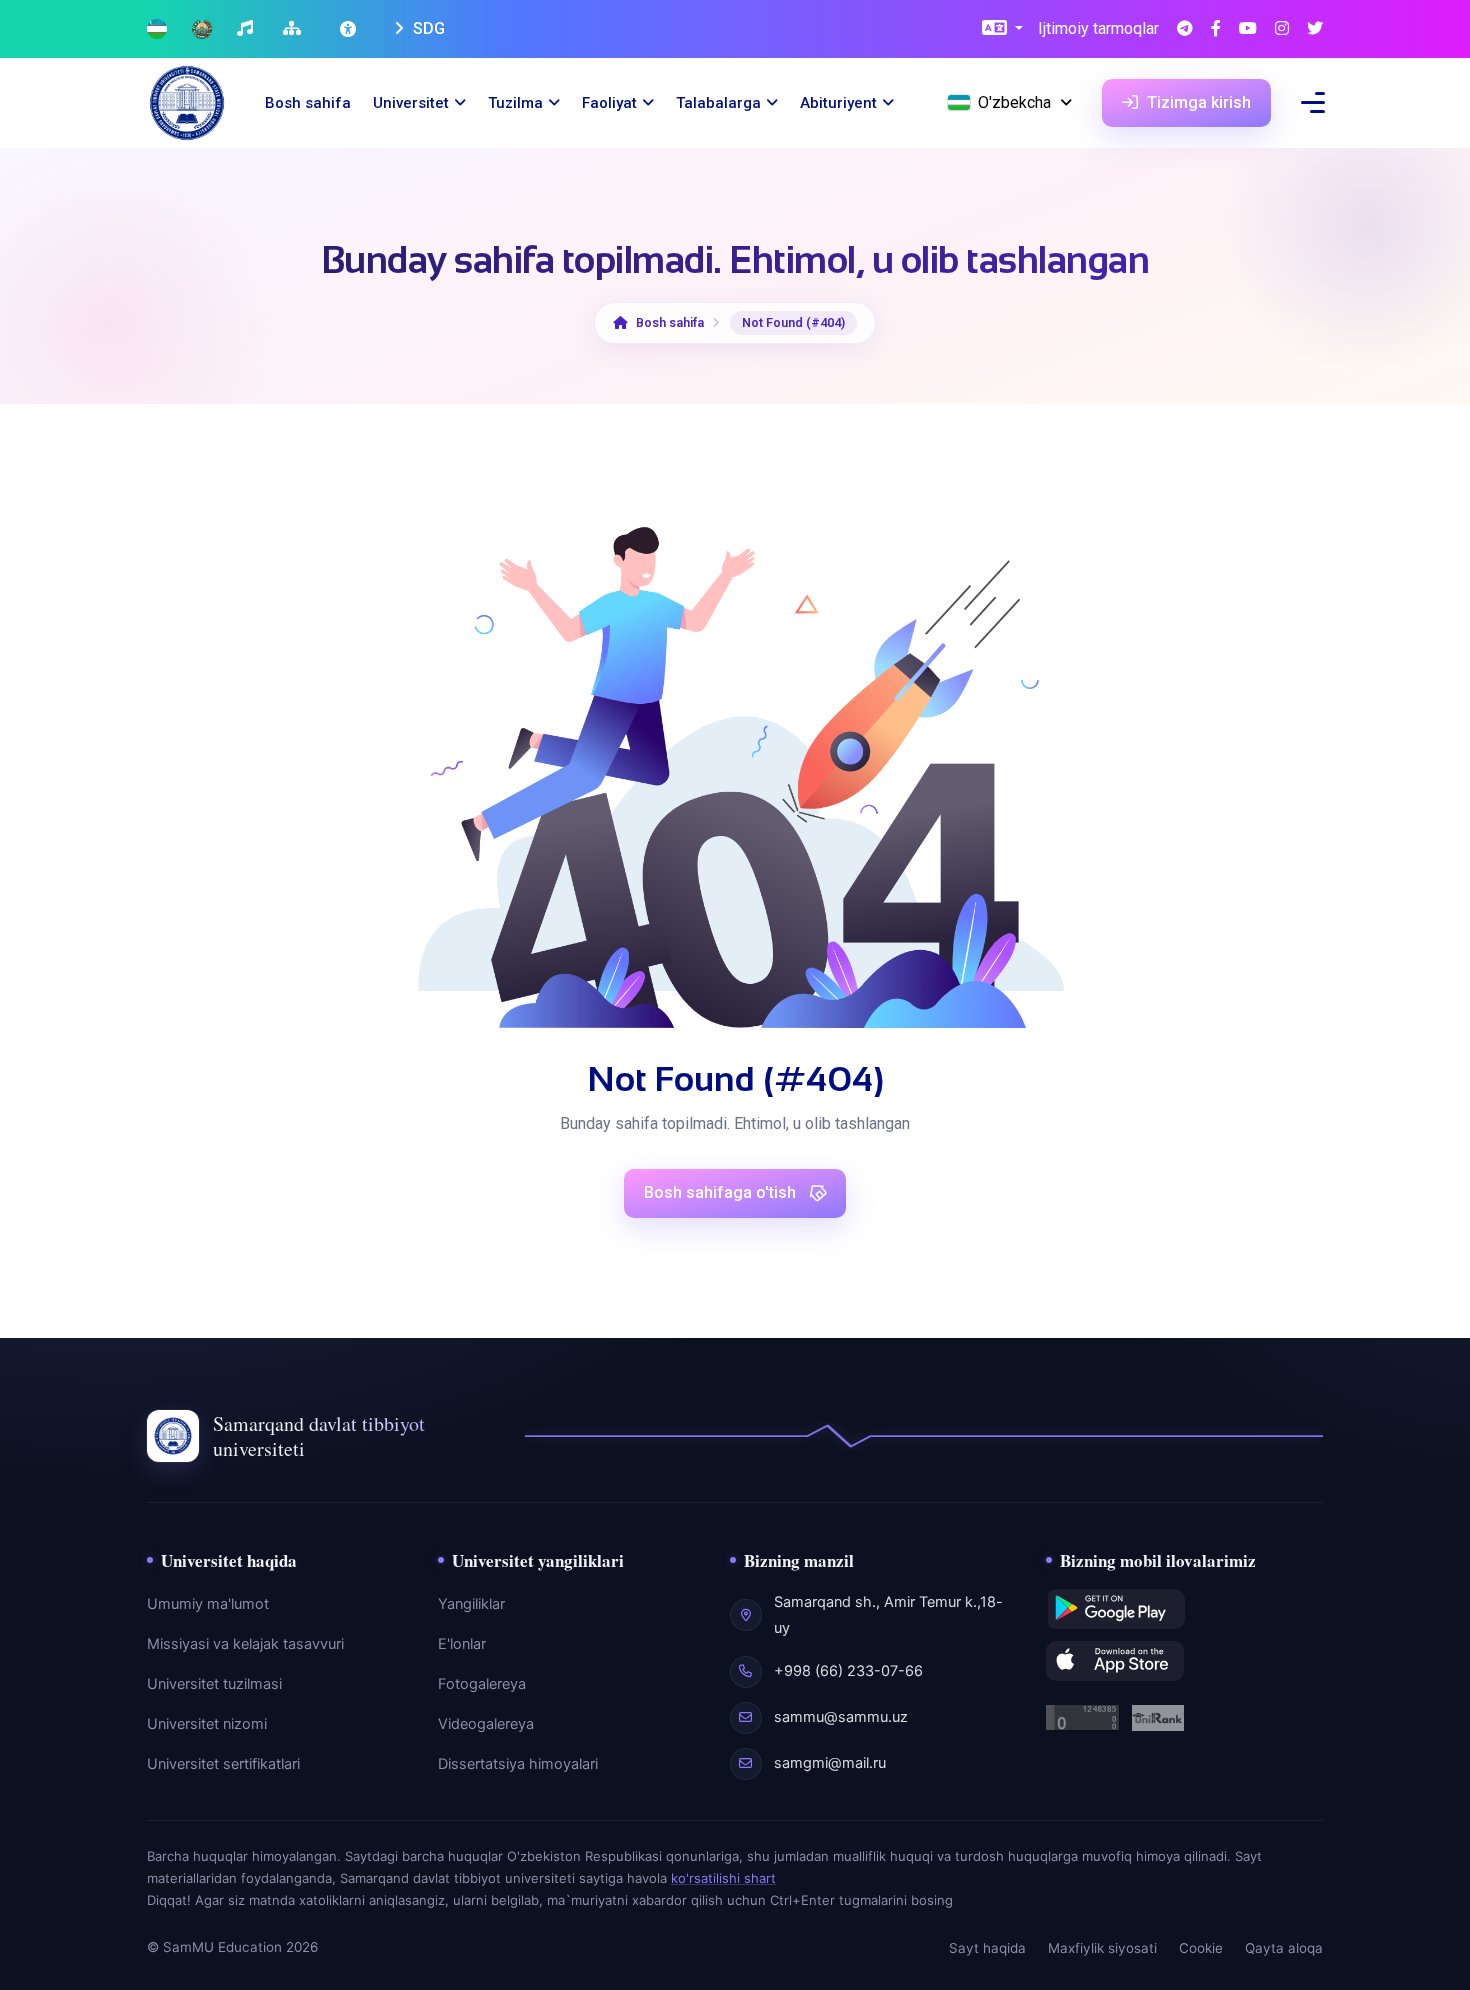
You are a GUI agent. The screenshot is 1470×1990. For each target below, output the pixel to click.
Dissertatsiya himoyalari (518, 1764)
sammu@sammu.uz (841, 1717)
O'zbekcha (1014, 102)
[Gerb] (202, 29)
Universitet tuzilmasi (214, 1684)
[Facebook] (1216, 29)
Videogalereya (486, 1724)
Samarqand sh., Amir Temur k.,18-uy (888, 1615)
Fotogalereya (482, 1684)
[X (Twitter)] (1315, 29)
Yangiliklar (471, 1604)
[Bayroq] (157, 29)
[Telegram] (1185, 29)
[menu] (1313, 102)
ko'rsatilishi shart (723, 1878)
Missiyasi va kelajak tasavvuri (245, 1644)
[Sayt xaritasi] (294, 29)
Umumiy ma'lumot (208, 1604)
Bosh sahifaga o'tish (722, 1192)
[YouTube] (1248, 29)
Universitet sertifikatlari (223, 1764)
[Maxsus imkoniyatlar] (350, 29)
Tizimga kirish (1197, 102)
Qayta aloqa (1284, 1948)
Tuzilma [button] (515, 103)
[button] (1002, 29)
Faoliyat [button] (609, 103)
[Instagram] (1282, 29)
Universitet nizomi (207, 1724)
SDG (427, 28)
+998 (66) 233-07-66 (848, 1671)
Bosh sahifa (308, 103)
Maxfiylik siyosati (1102, 1948)
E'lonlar (462, 1644)
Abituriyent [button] (838, 103)
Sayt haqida (987, 1948)
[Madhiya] (247, 29)
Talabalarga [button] (718, 103)
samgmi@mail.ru (830, 1763)
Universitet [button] (411, 103)
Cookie (1201, 1948)
